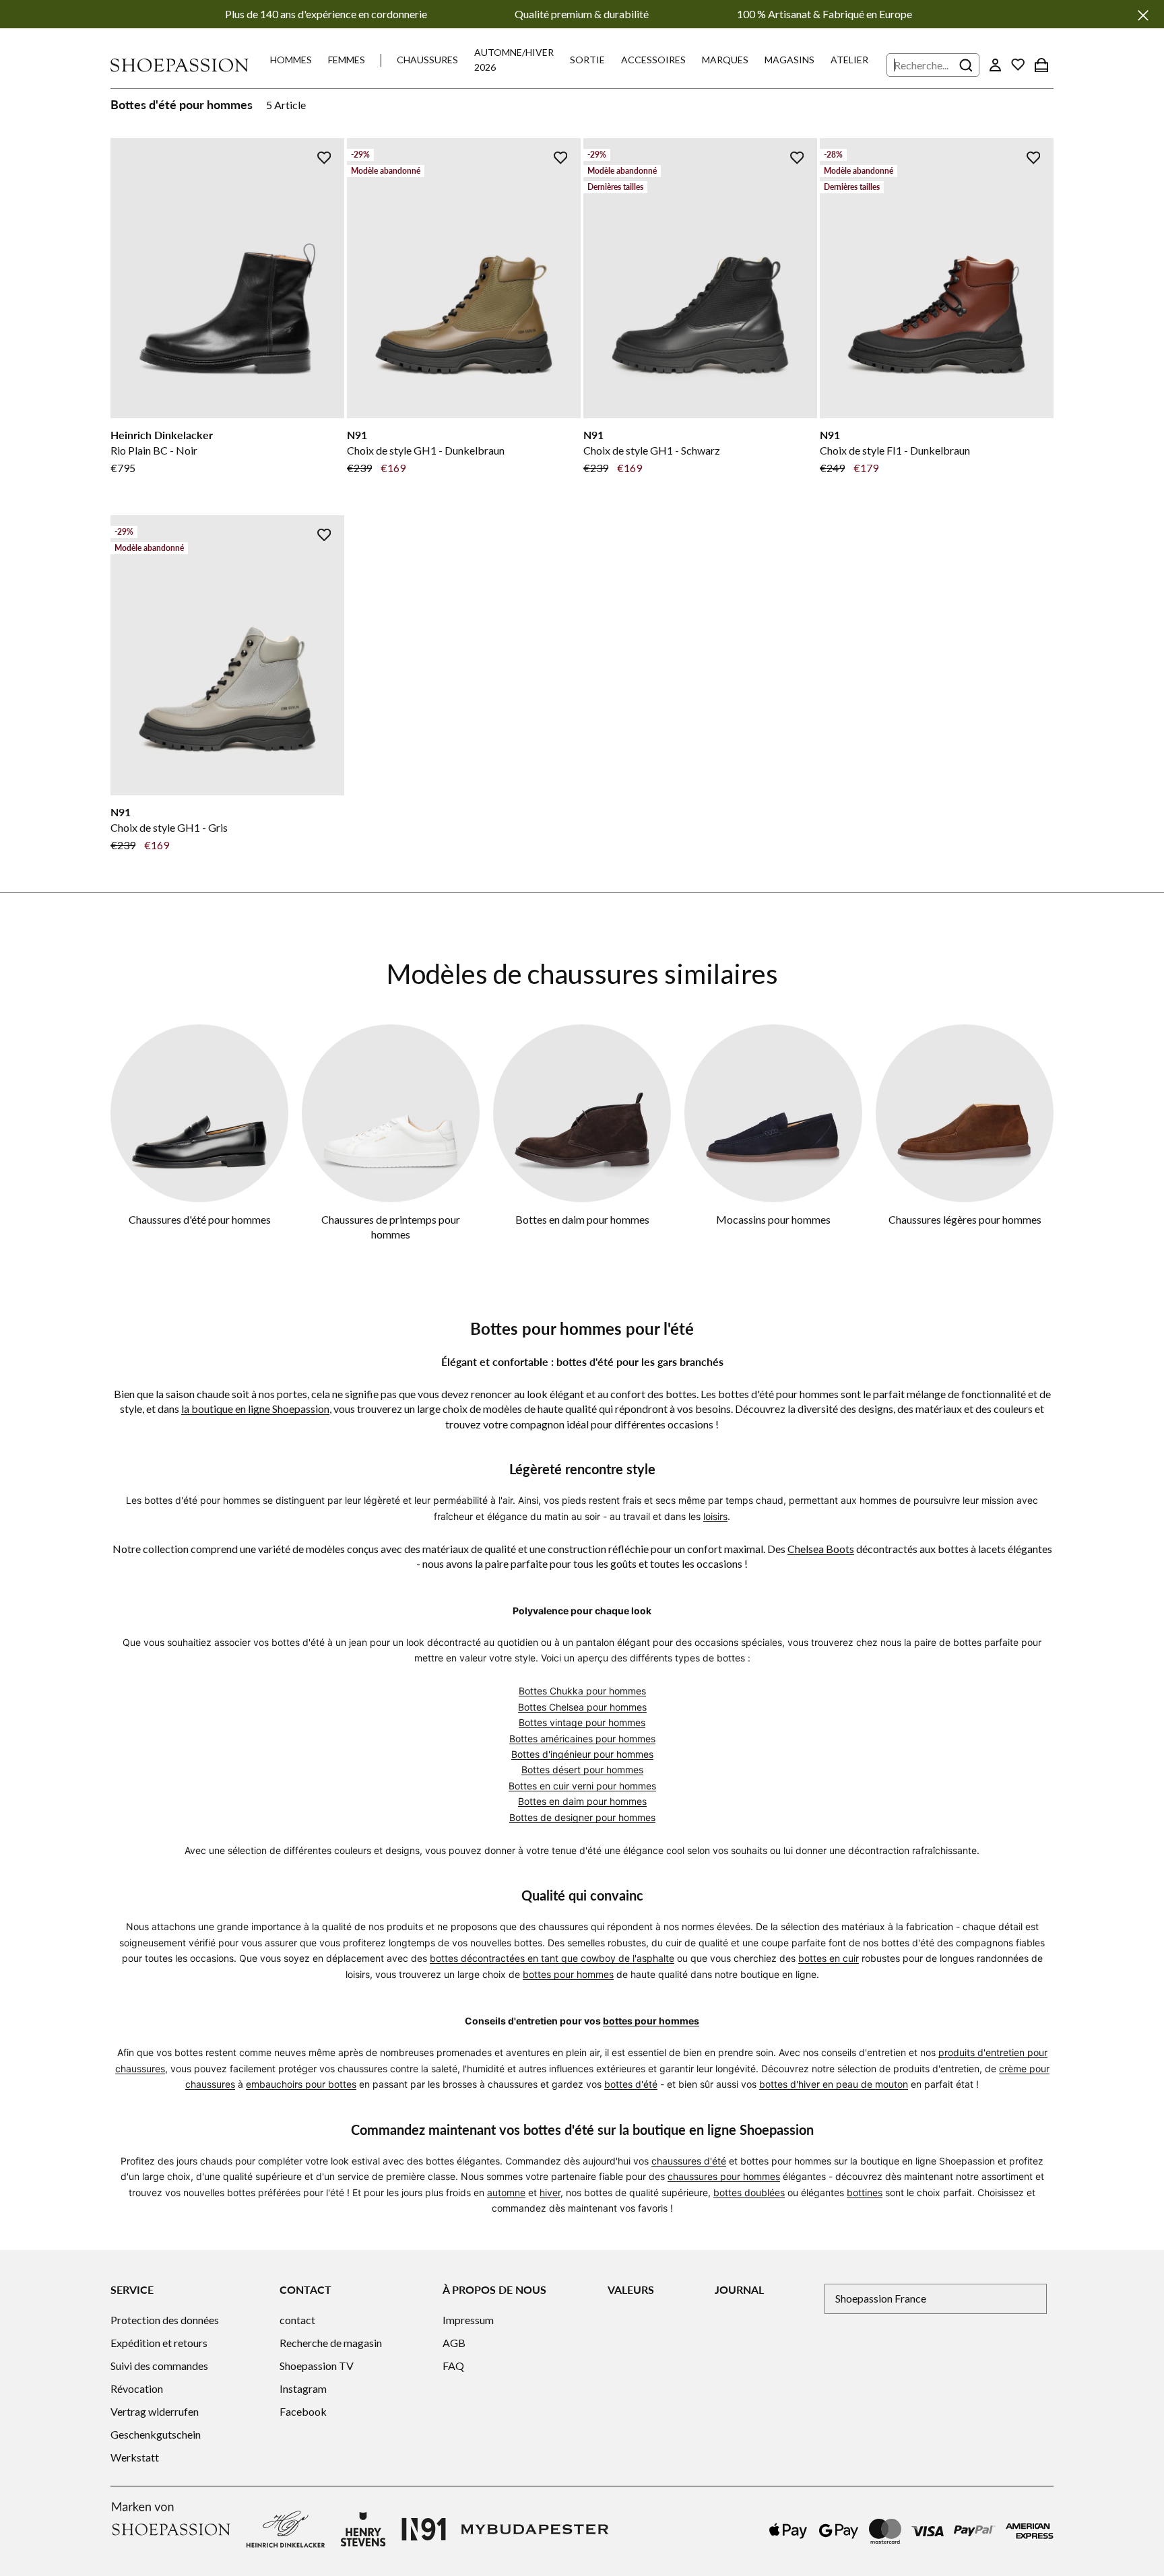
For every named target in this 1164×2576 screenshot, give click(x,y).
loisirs (715, 1516)
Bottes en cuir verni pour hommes (582, 1786)
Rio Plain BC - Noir (154, 450)
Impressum (468, 2320)
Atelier (849, 60)
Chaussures (427, 60)
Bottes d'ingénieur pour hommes (582, 1754)
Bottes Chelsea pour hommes (582, 1707)
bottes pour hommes (568, 1974)
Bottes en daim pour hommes (582, 1219)
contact (297, 2320)
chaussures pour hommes (724, 2176)
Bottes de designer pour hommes (582, 1817)
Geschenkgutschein (156, 2434)
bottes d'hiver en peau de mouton (834, 2084)
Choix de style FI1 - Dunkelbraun (895, 450)
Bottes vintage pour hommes (582, 1722)
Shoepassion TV (317, 2366)
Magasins (789, 60)
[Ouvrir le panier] (1041, 65)
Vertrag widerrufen (155, 2411)
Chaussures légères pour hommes (965, 1219)
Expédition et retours (159, 2343)
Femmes (347, 60)
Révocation (137, 2388)
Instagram (303, 2388)
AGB (454, 2343)
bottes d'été (631, 2084)
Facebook (303, 2411)
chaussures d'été (689, 2161)
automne (506, 2192)
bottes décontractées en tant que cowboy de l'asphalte (552, 1958)
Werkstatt (135, 2457)
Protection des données (165, 2320)
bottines (865, 2192)
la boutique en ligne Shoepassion (255, 1409)
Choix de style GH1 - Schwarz (652, 450)
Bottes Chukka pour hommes (582, 1691)
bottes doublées (749, 2192)
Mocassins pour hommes (773, 1219)
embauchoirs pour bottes (301, 2084)
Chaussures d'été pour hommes (200, 1219)
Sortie (587, 60)
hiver (550, 2192)
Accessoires (653, 60)
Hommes (291, 60)
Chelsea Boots (821, 1549)
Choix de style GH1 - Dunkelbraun (426, 450)
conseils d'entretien (864, 2052)
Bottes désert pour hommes (582, 1770)
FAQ (453, 2366)
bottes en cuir (829, 1958)
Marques (725, 60)
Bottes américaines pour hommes (582, 1739)
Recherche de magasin (331, 2343)
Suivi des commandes (159, 2366)
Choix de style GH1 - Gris (169, 827)
